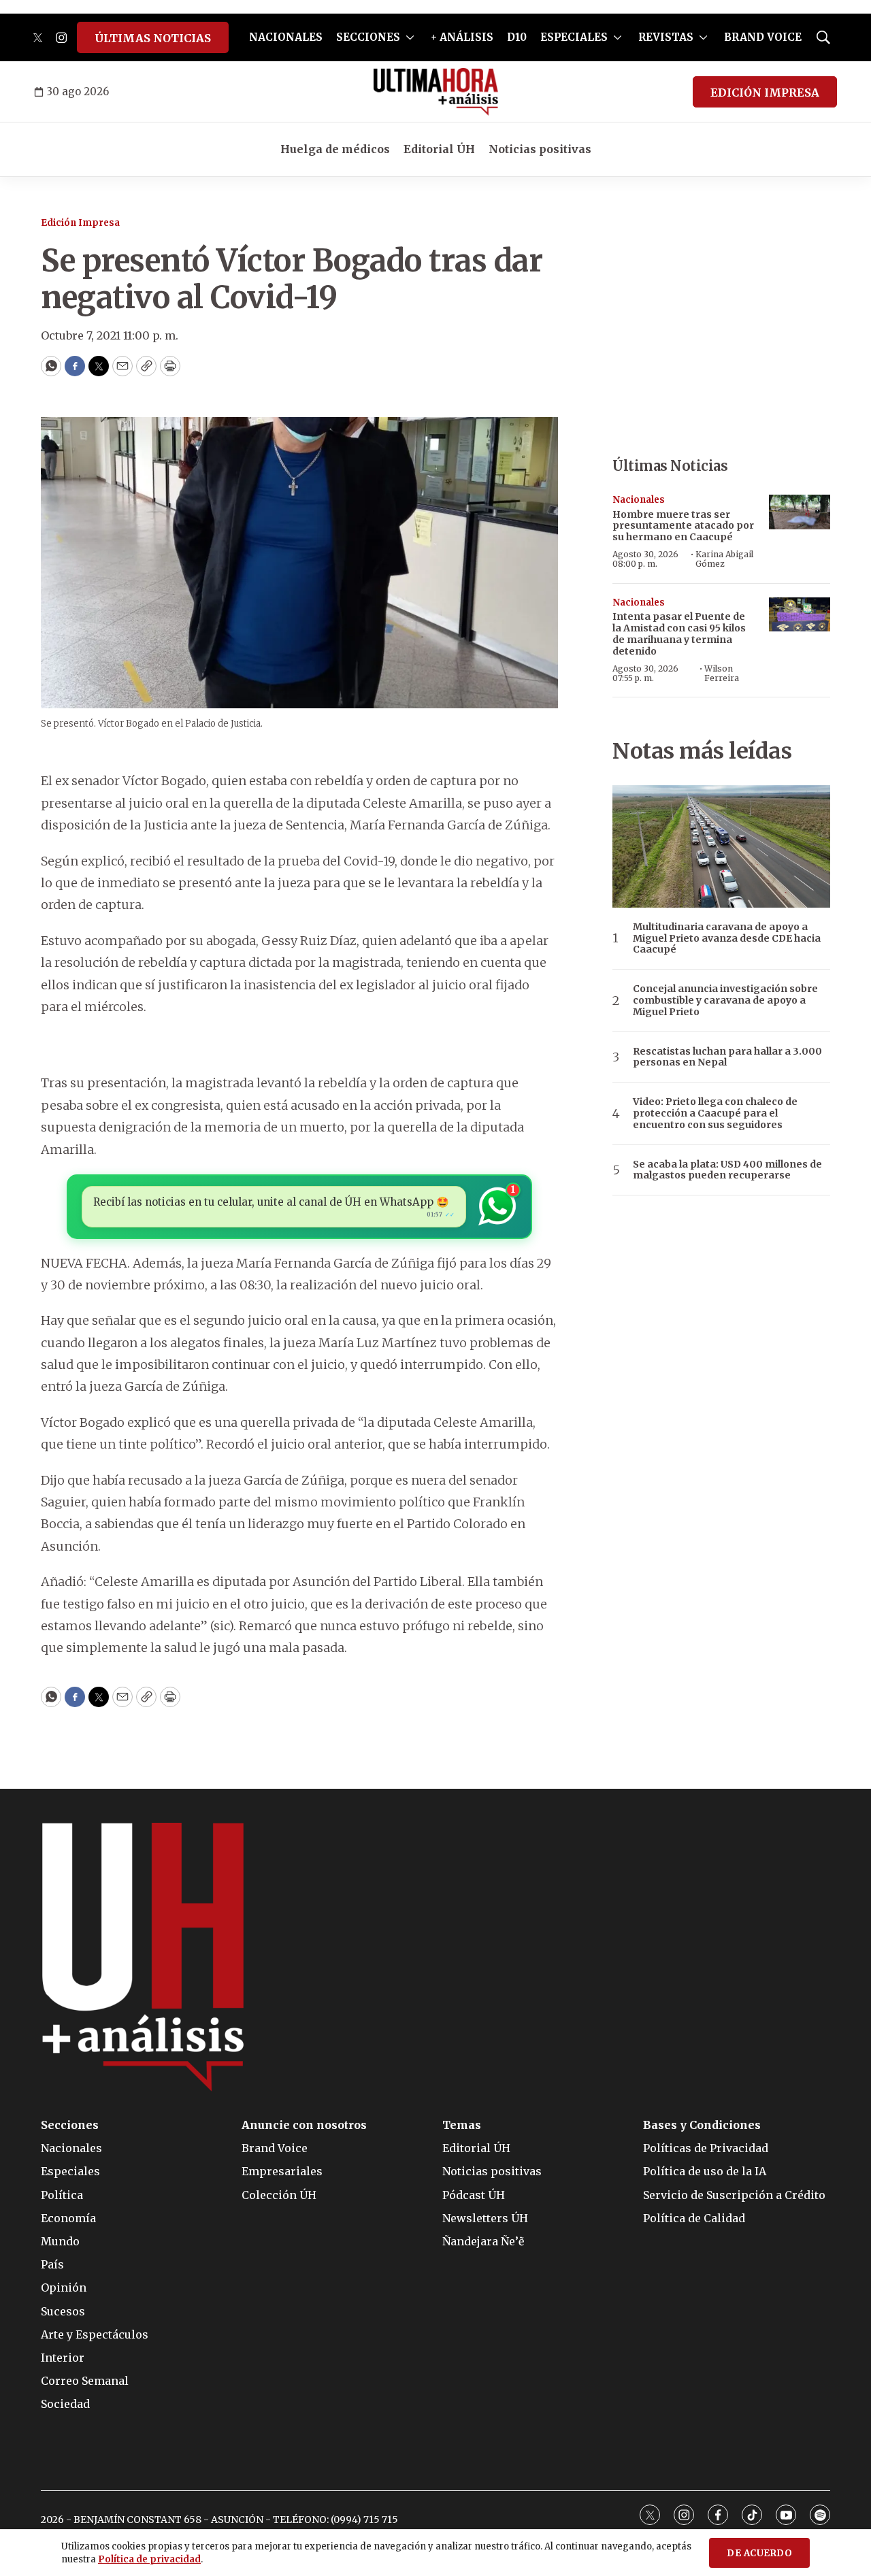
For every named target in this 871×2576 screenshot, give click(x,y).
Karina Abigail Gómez (724, 559)
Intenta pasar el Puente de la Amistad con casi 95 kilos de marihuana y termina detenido (679, 633)
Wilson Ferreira (722, 673)
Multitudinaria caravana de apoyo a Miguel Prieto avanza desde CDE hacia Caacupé (727, 938)
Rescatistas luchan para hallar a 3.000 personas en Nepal (727, 1057)
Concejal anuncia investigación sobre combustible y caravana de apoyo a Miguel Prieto (725, 1000)
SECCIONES (368, 37)
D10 (517, 37)
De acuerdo (759, 2553)
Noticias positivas (540, 149)
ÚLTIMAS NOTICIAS (153, 38)
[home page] (436, 92)
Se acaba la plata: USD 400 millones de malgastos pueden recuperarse (727, 1170)
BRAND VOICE (763, 37)
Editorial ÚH (439, 149)
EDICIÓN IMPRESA (765, 93)
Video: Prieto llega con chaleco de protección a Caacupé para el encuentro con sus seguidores (715, 1113)
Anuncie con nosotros (304, 2125)
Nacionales (639, 500)
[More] (410, 37)
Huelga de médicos (335, 149)
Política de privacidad (149, 2559)
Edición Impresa (80, 223)
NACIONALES (286, 37)
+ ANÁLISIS (462, 37)
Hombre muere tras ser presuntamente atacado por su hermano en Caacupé (683, 526)
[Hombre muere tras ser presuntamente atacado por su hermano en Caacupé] (800, 512)
